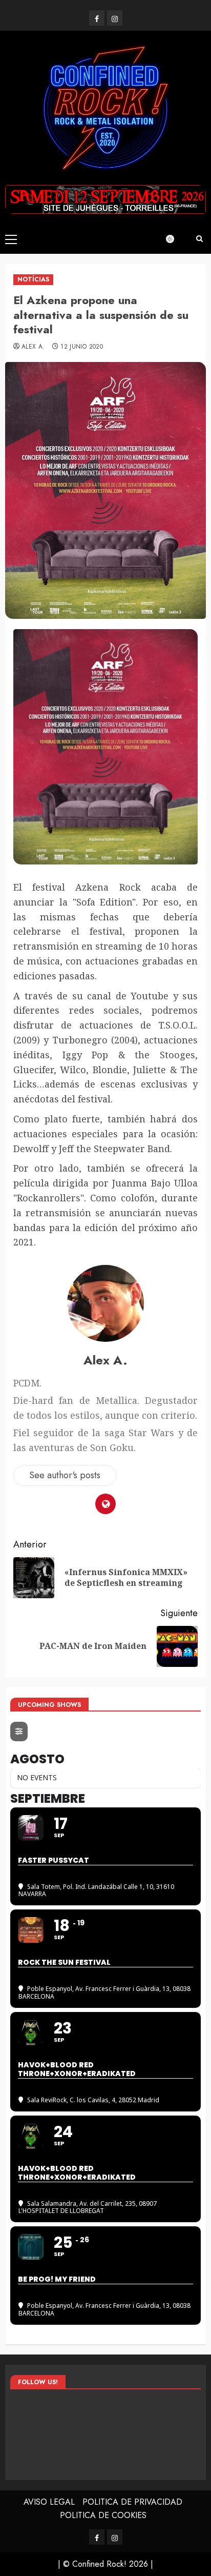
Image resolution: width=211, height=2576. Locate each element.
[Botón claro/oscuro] (175, 239)
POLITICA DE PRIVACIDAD (132, 2502)
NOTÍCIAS (33, 279)
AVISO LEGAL (49, 2502)
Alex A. (33, 347)
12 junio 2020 (82, 347)
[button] (11, 239)
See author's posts (65, 1475)
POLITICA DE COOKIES (103, 2515)
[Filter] (19, 1732)
